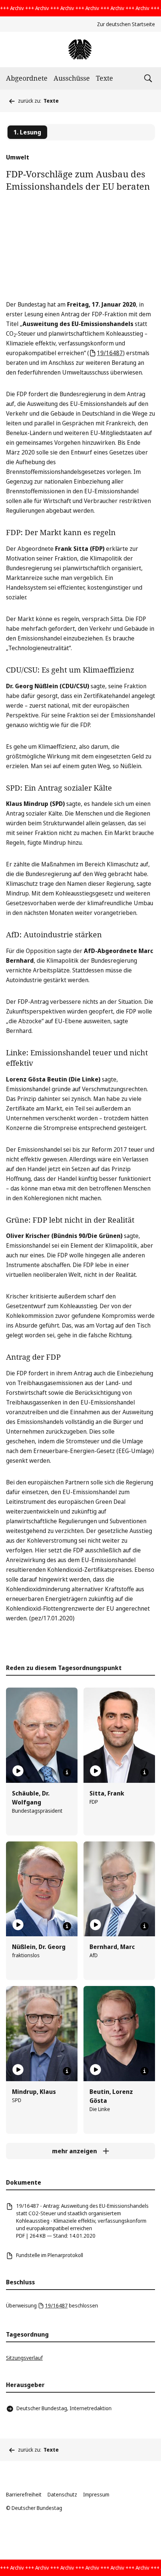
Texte (104, 78)
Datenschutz (62, 2494)
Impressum (96, 2494)
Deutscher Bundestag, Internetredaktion (64, 2408)
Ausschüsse (72, 78)
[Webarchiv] (80, 49)
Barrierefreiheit (24, 2494)
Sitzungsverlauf (24, 2358)
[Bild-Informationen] (67, 1772)
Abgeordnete (27, 78)
